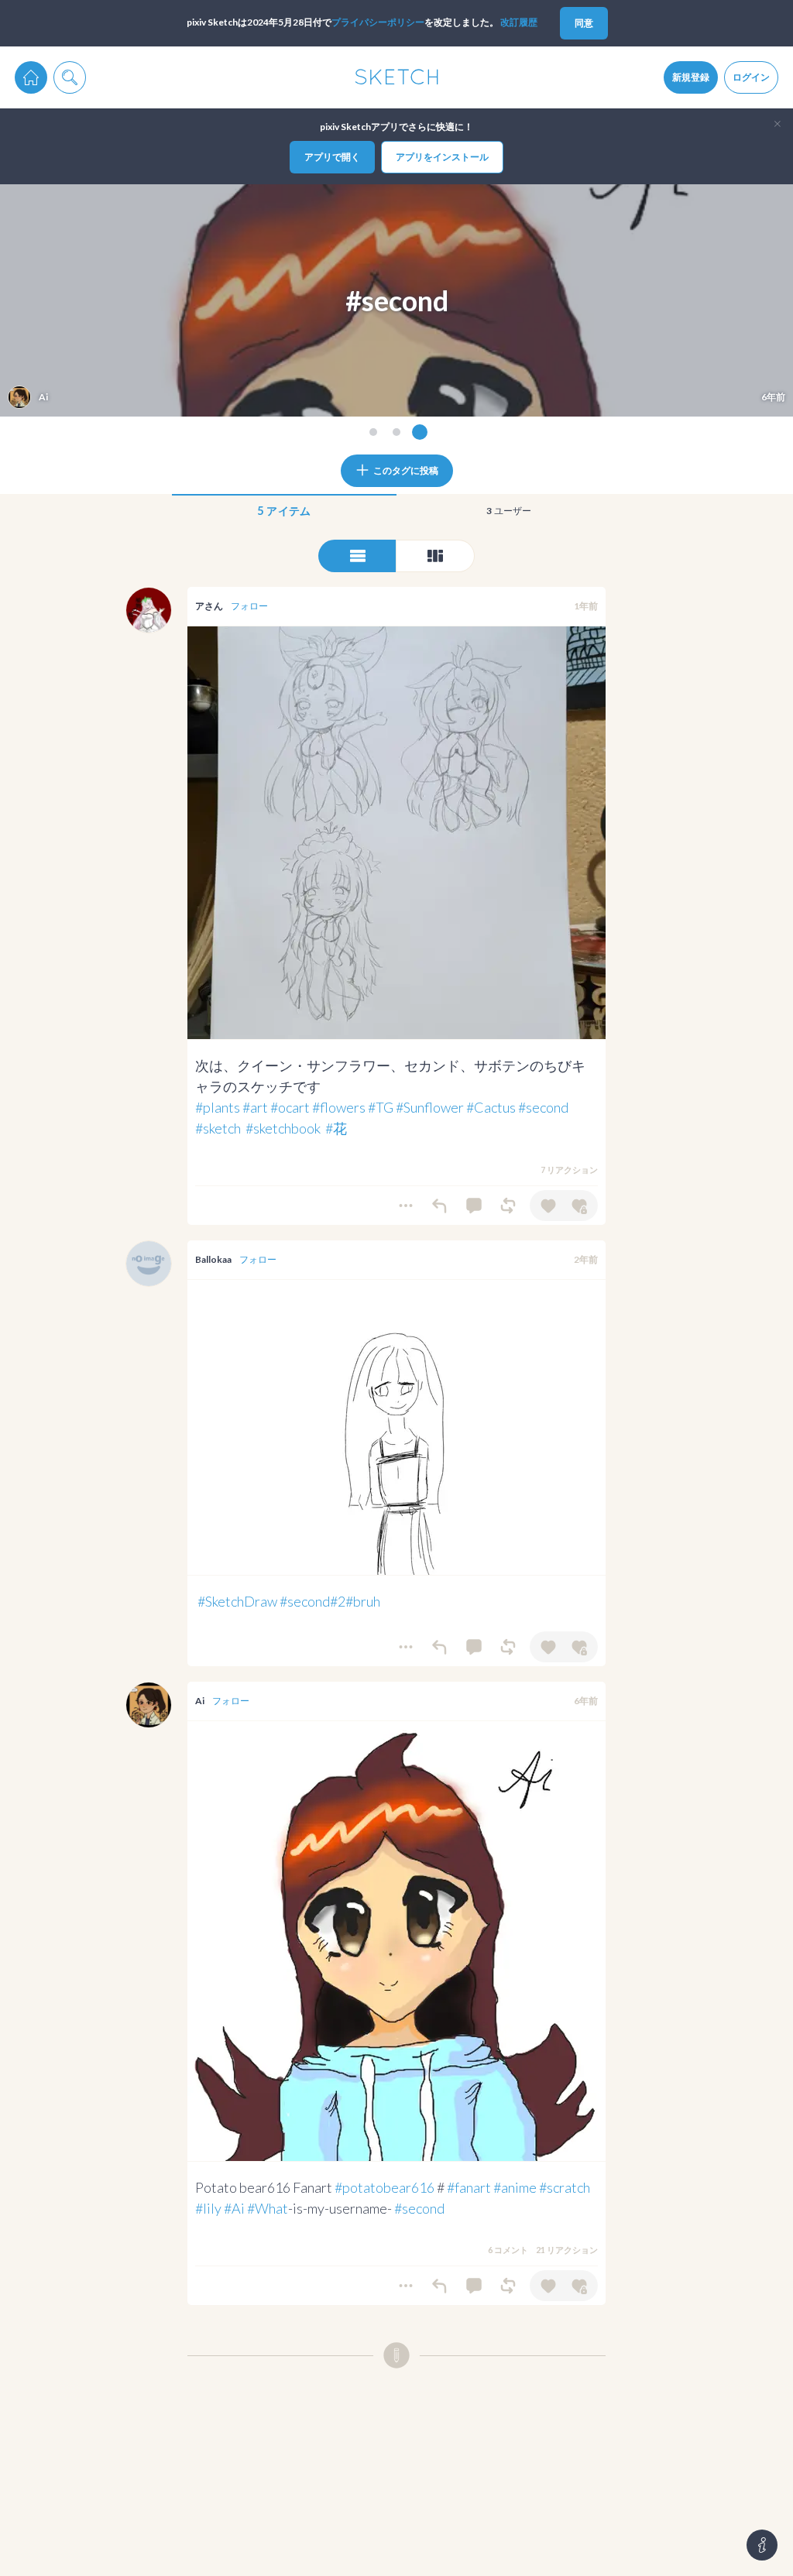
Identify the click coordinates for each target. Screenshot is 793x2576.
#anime (515, 2187)
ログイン (751, 77)
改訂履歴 (519, 22)
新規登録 (691, 77)
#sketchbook (283, 1128)
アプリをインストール (442, 157)
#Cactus (491, 1107)
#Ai (234, 2208)
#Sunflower (430, 1107)
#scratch (565, 2187)
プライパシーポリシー (378, 22)
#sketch (218, 1128)
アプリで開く (332, 157)
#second (543, 1107)
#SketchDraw (237, 1601)
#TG (381, 1107)
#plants (218, 1107)
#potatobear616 (384, 2187)
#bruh (363, 1601)
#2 (338, 1601)
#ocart (290, 1107)
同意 (584, 23)
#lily (208, 2208)
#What (268, 2208)
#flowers (339, 1107)
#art (255, 1107)
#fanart (469, 2187)
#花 (336, 1128)
